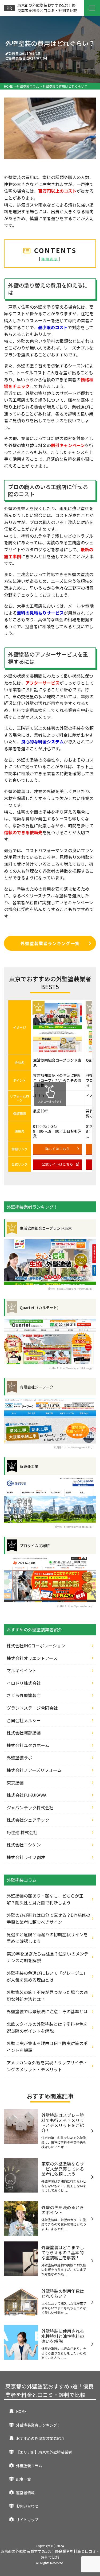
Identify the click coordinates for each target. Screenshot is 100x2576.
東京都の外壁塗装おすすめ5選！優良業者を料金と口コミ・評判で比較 (49, 2390)
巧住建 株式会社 (22, 1832)
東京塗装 (15, 1783)
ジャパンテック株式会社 (30, 1807)
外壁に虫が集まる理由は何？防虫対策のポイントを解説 (47, 2047)
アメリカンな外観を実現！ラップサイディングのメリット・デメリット (47, 2066)
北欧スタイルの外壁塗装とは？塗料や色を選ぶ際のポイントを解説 (47, 2027)
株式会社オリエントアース (32, 1658)
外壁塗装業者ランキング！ (38, 2425)
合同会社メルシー (24, 1720)
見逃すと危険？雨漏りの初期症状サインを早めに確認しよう (47, 1938)
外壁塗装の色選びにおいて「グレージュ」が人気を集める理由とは (47, 1976)
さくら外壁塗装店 (24, 1695)
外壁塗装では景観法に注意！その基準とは (47, 2011)
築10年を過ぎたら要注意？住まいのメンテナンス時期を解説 (47, 1957)
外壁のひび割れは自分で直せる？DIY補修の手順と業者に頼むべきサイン (48, 1918)
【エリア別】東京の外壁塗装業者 (44, 2452)
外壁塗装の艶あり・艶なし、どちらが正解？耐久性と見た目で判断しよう (45, 1899)
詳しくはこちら (57, 1149)
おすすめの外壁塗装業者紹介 (40, 2438)
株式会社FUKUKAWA (27, 1795)
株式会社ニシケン (24, 1845)
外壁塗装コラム (29, 2466)
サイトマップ (27, 2520)
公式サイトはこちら (57, 1164)
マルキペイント (22, 1670)
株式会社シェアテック (28, 1820)
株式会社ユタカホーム (28, 1745)
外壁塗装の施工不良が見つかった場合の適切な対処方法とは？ (47, 1996)
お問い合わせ (27, 2506)
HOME (21, 2411)
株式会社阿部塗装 (24, 1733)
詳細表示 (50, 259)
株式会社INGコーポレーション (36, 1646)
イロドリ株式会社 (24, 1683)
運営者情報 (25, 2493)
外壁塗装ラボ (19, 1758)
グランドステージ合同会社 (32, 1708)
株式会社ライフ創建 (26, 1857)
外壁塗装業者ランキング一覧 (50, 943)
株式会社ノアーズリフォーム (34, 1770)
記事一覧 (23, 2479)
